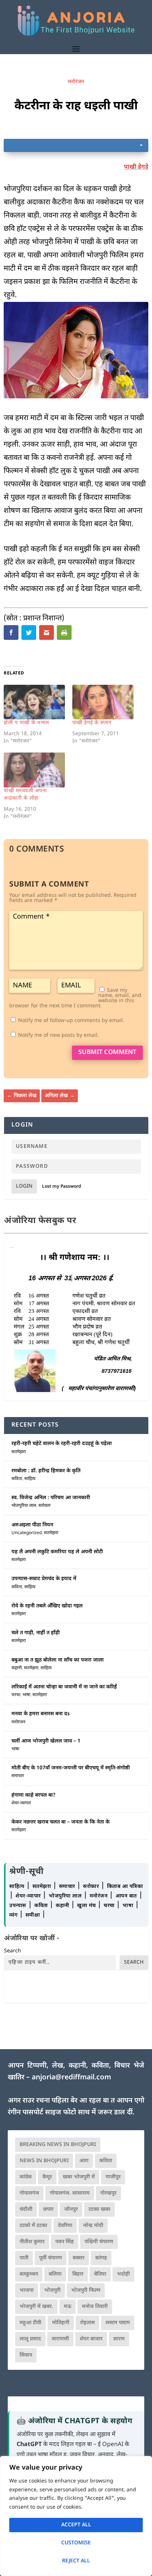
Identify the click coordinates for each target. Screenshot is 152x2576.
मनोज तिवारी (95, 2307)
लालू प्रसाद (30, 2339)
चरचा (16, 1695)
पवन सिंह (65, 2242)
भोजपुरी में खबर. (36, 2307)
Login (24, 1186)
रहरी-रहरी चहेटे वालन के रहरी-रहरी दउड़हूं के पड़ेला (62, 1444)
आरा (84, 2161)
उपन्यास (18, 1906)
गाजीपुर (113, 2177)
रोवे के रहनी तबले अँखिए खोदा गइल (47, 1606)
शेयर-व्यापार (21, 1803)
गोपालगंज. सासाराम (70, 2193)
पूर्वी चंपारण (51, 2258)
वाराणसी (60, 2339)
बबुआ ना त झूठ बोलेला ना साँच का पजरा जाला (58, 1660)
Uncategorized (27, 1533)
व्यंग (14, 1915)
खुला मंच (87, 1906)
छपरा (48, 2209)
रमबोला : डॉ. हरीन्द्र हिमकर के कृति (46, 1471)
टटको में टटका (33, 2226)
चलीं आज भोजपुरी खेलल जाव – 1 (46, 1741)
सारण (119, 2339)
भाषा (26, 1695)
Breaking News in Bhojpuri (58, 2145)
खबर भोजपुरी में (79, 2177)
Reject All (76, 2561)
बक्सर (79, 2258)
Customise (76, 2543)
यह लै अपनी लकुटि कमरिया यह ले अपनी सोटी (57, 1552)
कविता (17, 1479)
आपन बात (126, 1896)
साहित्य (30, 1479)
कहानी (17, 1668)
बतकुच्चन (29, 2274)
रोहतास (87, 2323)
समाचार (18, 1776)
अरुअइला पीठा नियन (32, 1525)
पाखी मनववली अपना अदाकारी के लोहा (25, 795)
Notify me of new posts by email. (58, 1035)
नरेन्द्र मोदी (93, 2226)
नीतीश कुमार (32, 2242)
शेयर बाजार (91, 2339)
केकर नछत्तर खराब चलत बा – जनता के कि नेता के (61, 1822)
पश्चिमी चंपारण (99, 2242)
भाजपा (27, 2290)
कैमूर (47, 2177)
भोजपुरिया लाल (24, 1506)
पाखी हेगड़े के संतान (92, 723)
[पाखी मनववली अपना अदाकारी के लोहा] (34, 770)
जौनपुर (71, 2209)
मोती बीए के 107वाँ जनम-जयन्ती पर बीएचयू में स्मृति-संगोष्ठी (71, 1768)
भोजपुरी (52, 2290)
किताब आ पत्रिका (125, 1887)
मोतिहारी (61, 2323)
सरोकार (44, 1506)
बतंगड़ (101, 2258)
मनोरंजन (76, 82)
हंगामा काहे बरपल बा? (34, 1795)
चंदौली (26, 2209)
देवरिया (65, 2226)
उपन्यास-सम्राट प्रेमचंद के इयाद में (44, 1579)
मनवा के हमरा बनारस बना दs (41, 1714)
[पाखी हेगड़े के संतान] (103, 702)
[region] (76, 2516)
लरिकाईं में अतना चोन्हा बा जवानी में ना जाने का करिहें (64, 1687)
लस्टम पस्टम (118, 2323)
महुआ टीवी (30, 2323)
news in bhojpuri (44, 2161)
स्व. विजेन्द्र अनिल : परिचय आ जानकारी (51, 1498)
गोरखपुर (108, 2193)
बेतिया (100, 2274)
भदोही (123, 2274)
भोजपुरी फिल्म (86, 2290)
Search (13, 1951)
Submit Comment (107, 1053)
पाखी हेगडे (136, 167)
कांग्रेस (26, 2177)
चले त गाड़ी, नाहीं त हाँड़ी (36, 1633)
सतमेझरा (19, 1452)
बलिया (55, 2274)
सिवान (26, 2355)
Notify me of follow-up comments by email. (71, 1021)
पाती (24, 2258)
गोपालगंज (29, 2193)
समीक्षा (34, 1915)
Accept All (76, 2525)
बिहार (78, 2274)
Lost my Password (62, 1187)
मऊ (68, 2307)
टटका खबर (99, 2209)
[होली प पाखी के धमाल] (34, 702)
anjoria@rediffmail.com (71, 2078)
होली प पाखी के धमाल (26, 723)
